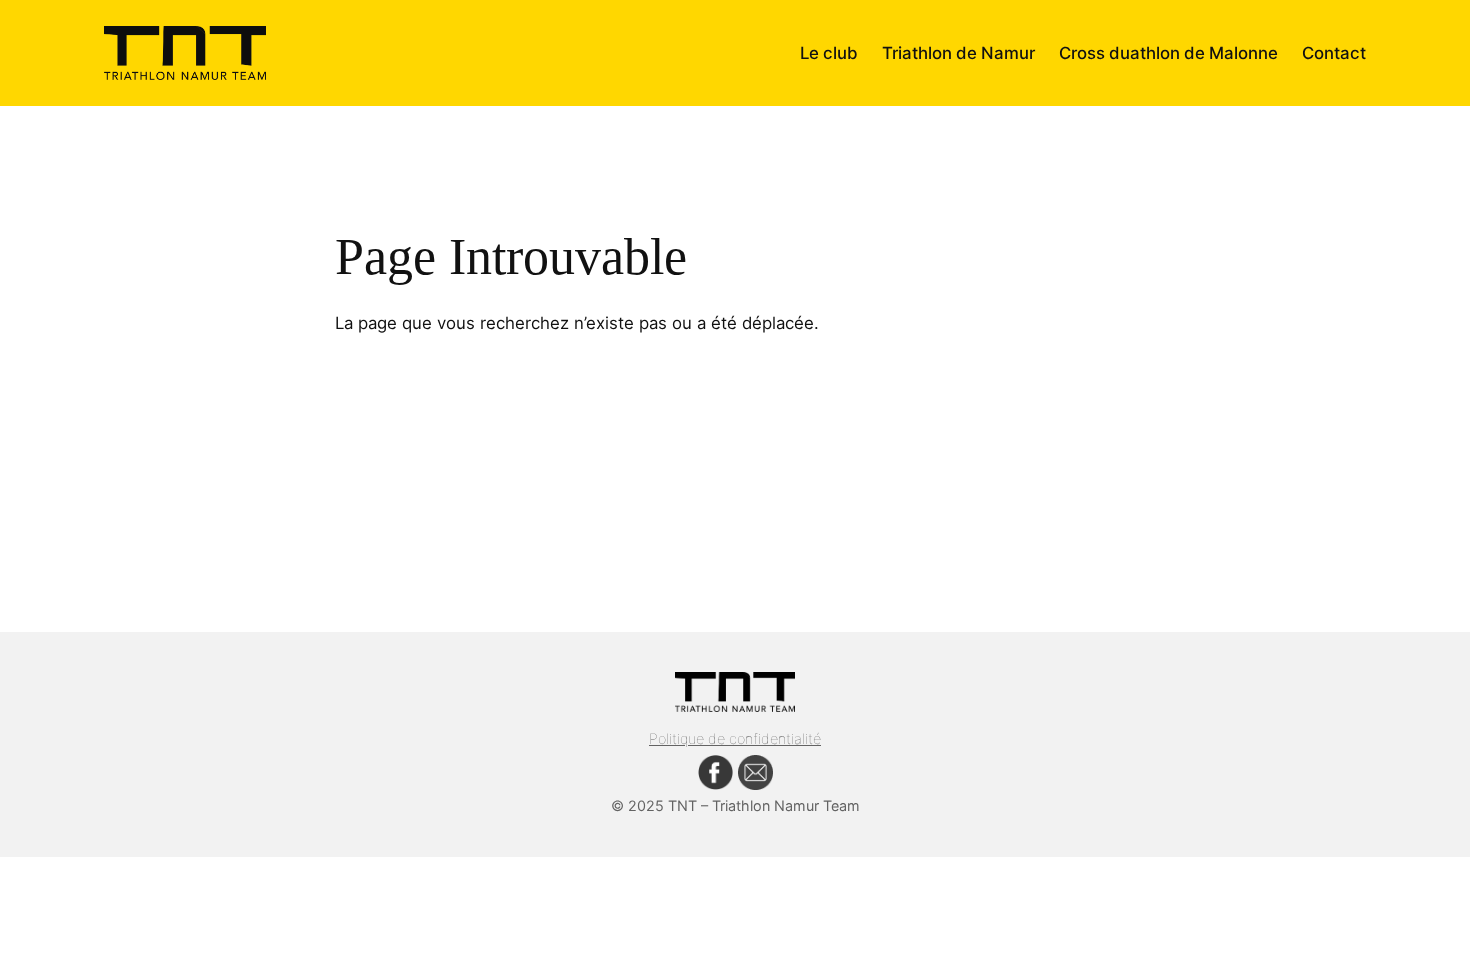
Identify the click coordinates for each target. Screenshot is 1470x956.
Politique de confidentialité (735, 738)
